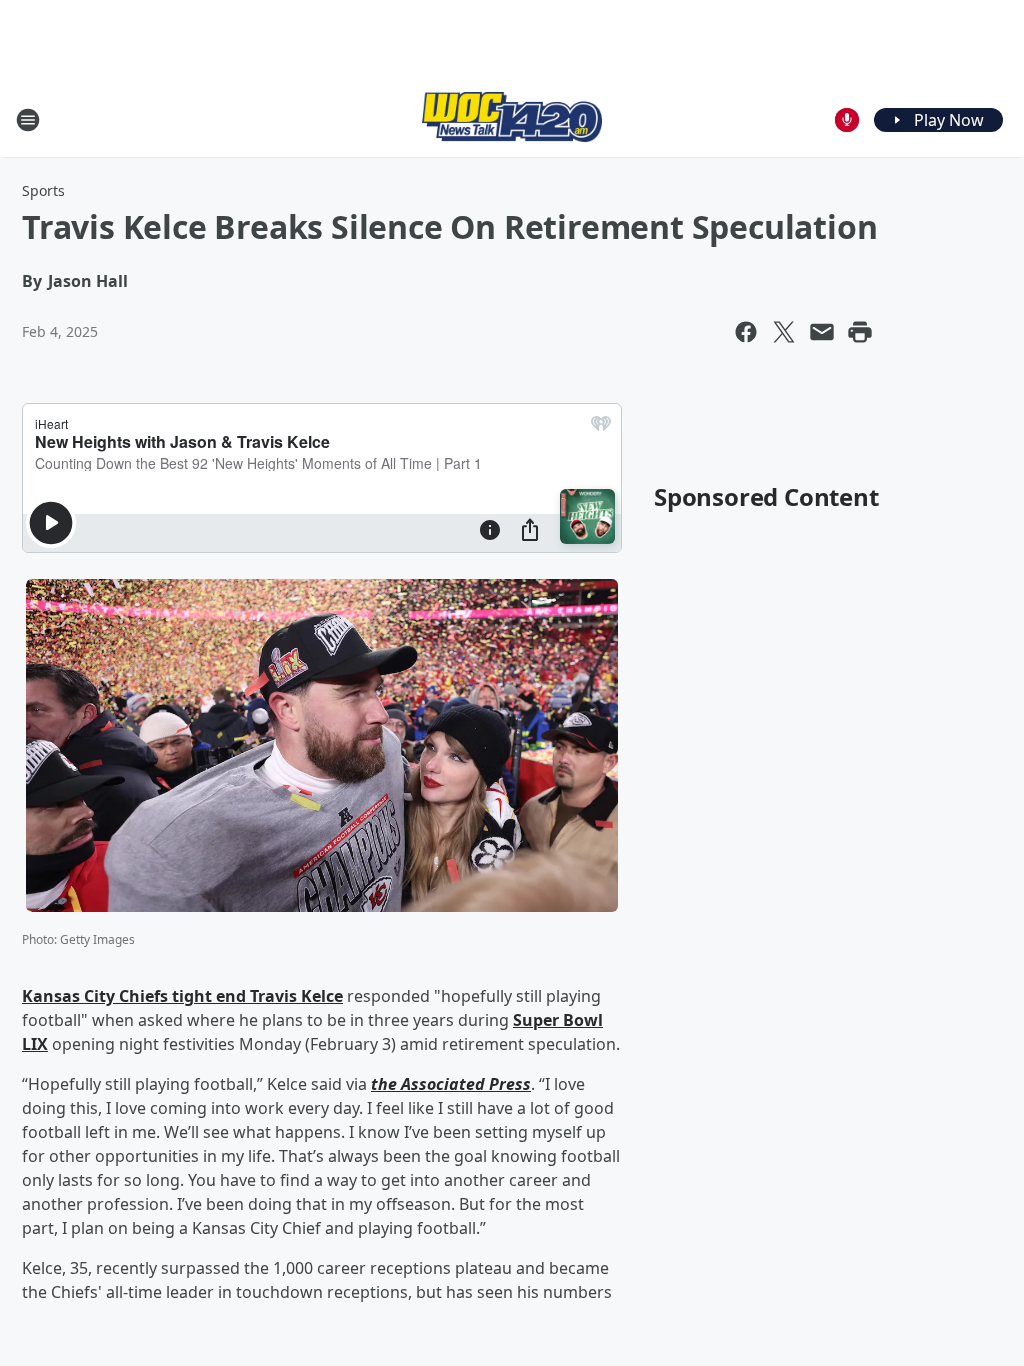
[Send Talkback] (847, 120)
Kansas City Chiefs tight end (136, 996)
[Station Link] (512, 119)
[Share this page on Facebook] (746, 332)
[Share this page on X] (784, 332)
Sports (43, 190)
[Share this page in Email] (822, 332)
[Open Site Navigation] (28, 120)
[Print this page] (860, 332)
